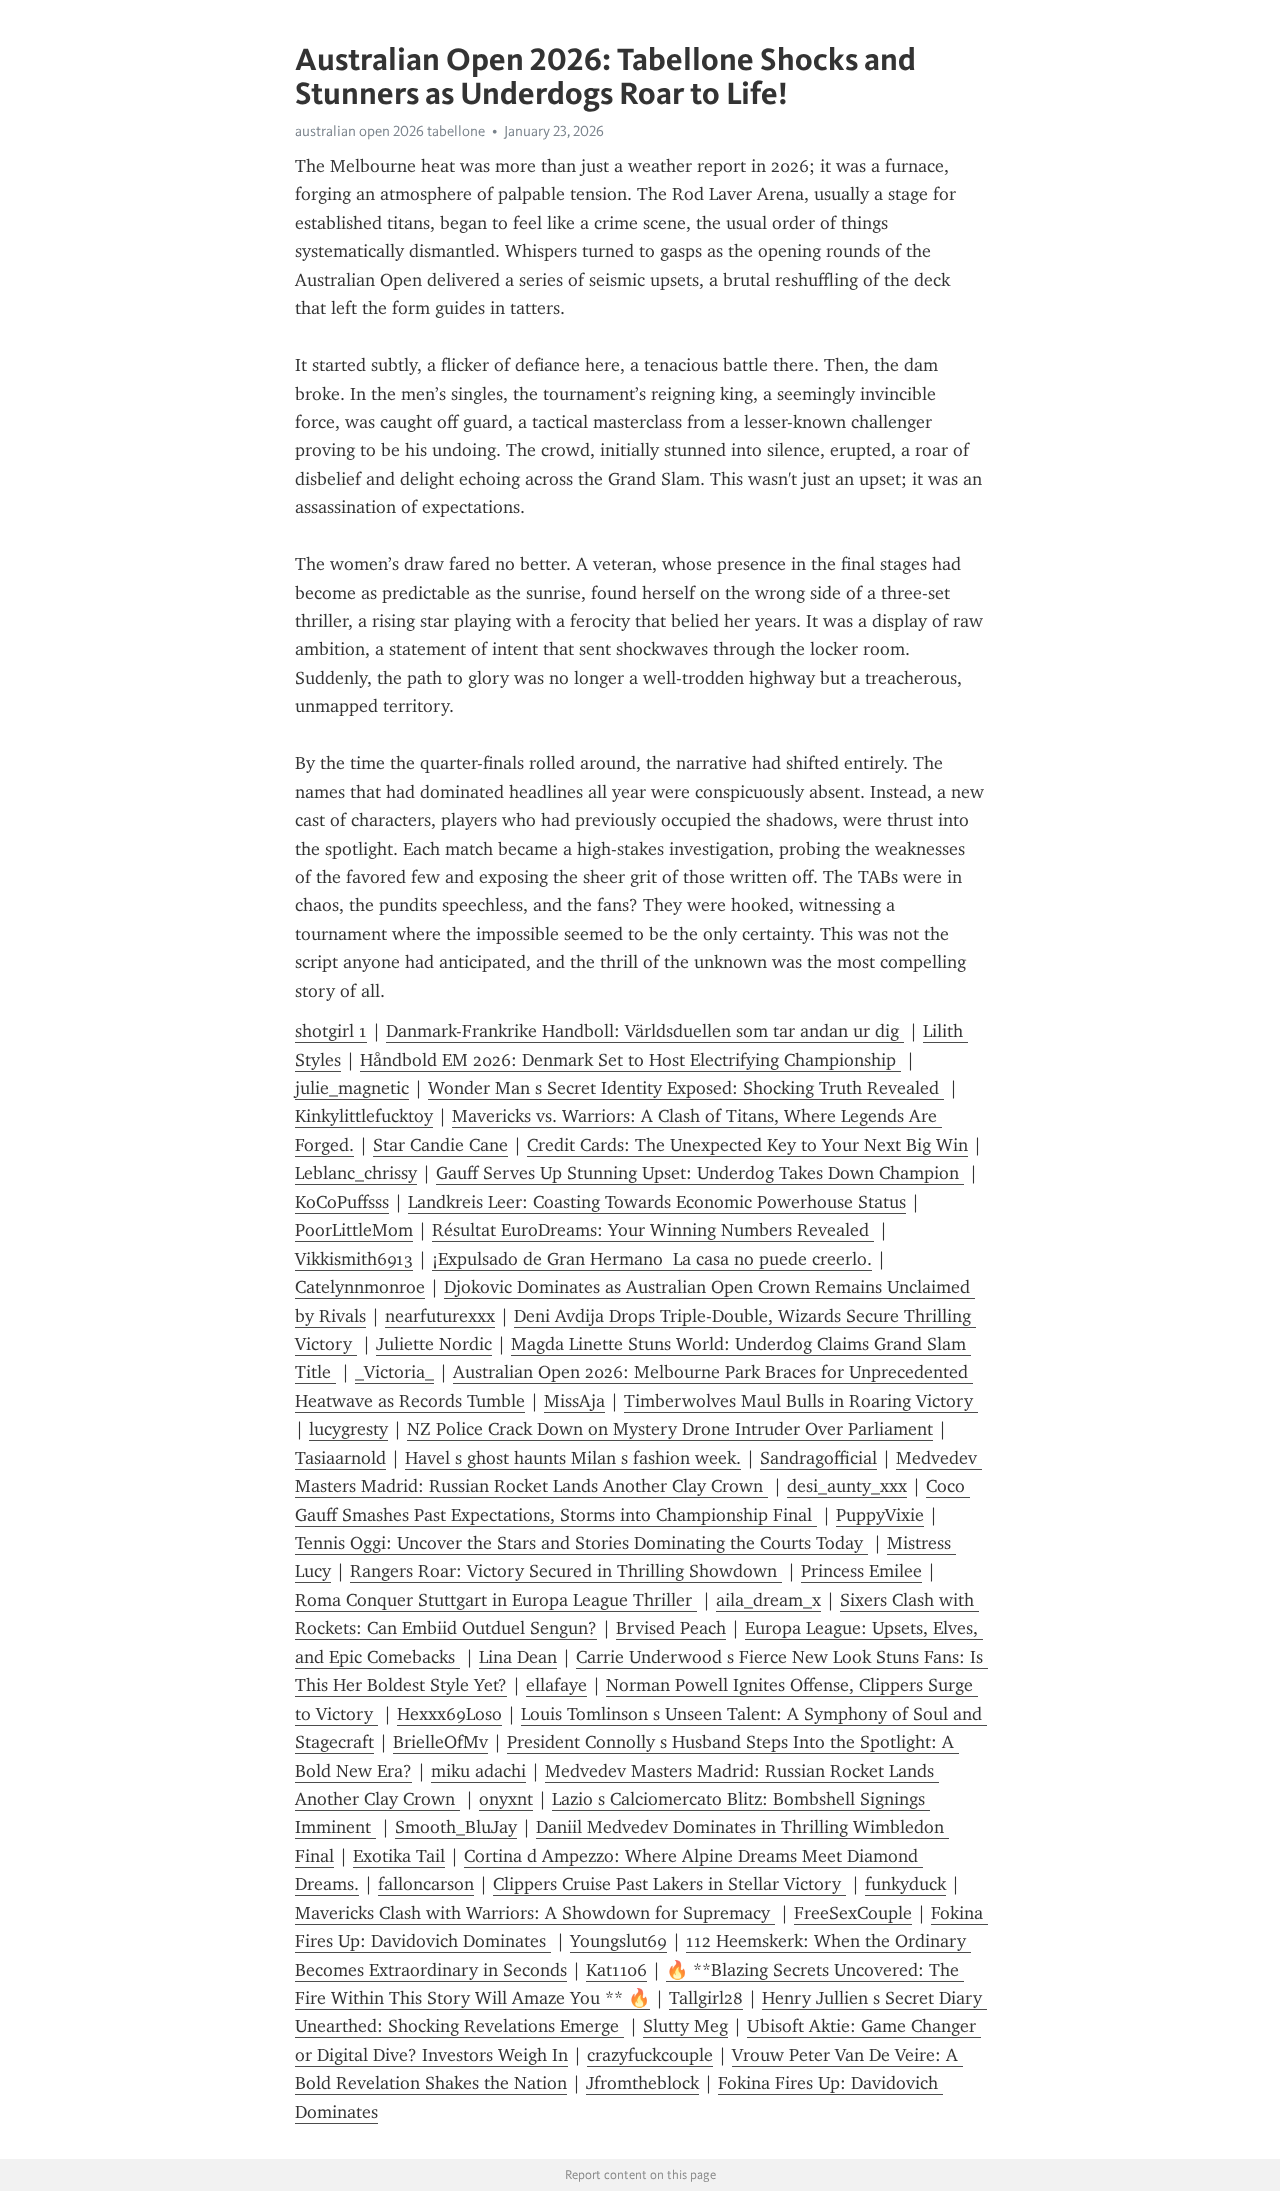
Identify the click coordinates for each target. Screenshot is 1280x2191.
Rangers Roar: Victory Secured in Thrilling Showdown (566, 1571)
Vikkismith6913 (354, 1259)
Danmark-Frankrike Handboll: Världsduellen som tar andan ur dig (645, 1031)
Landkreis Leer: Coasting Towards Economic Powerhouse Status (657, 1202)
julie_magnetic (352, 1088)
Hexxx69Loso (449, 1714)
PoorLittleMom (354, 1230)
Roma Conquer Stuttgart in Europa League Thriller (496, 1600)
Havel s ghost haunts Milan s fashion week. (573, 1458)
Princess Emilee (861, 1571)
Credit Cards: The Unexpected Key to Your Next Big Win (747, 1145)
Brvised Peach (671, 1628)
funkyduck (905, 1884)
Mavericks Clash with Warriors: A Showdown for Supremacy (535, 1913)
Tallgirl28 (706, 1998)
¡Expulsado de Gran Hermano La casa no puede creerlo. (652, 1259)
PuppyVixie (880, 1515)
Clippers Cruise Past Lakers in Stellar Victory (669, 1884)
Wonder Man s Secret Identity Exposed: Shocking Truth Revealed (686, 1088)
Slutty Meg (685, 2026)
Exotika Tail (399, 1856)
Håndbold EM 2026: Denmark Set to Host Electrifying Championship (630, 1060)
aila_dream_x (768, 1600)
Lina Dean (518, 1657)
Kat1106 (616, 1970)
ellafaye (556, 1685)
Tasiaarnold (340, 1458)
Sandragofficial (818, 1458)
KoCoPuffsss (342, 1202)
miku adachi (478, 1771)
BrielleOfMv (440, 1742)
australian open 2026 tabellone (390, 131)
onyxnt (506, 1799)
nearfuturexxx (440, 1316)
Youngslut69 (618, 1941)
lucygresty (348, 1429)
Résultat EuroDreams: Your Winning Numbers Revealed (653, 1230)
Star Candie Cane (440, 1145)
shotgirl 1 (331, 1031)
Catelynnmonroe (360, 1287)
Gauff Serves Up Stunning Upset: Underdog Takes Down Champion (700, 1173)
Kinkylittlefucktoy (364, 1116)
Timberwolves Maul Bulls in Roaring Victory (801, 1401)
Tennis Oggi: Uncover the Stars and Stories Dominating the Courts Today (581, 1543)
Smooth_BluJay (456, 1827)
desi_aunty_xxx (847, 1486)
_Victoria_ (394, 1372)
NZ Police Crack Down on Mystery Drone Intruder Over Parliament (670, 1429)
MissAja (574, 1401)
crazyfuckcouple (650, 2055)
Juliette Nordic (434, 1344)
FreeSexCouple (853, 1913)
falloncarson (426, 1884)
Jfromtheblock (642, 2083)
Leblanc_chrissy (356, 1173)
